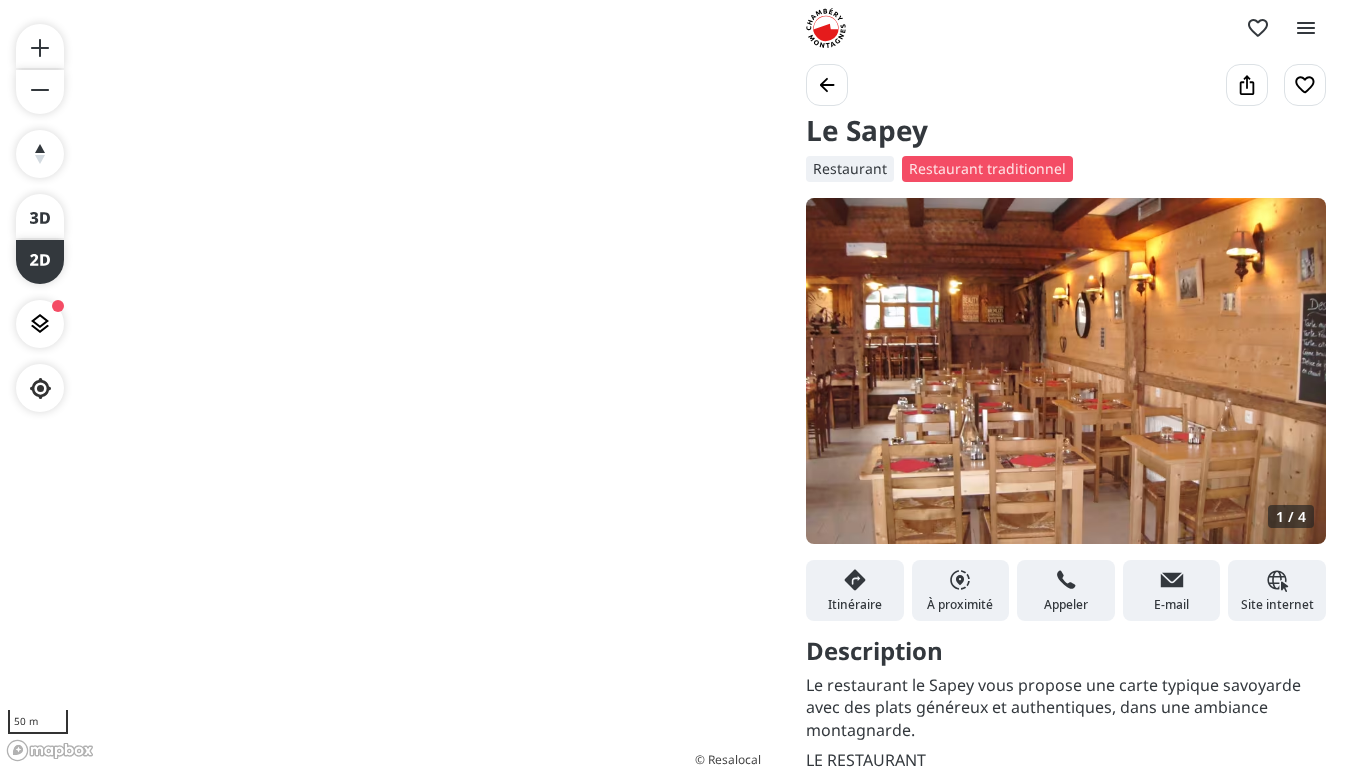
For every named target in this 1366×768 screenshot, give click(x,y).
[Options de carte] (40, 324)
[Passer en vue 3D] (40, 216)
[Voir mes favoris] (1258, 28)
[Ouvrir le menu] (1306, 28)
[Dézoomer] (40, 92)
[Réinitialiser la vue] (40, 154)
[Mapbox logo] (50, 750)
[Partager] (1247, 85)
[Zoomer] (40, 46)
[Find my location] (40, 388)
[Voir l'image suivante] (1290, 383)
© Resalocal (728, 759)
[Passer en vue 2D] (40, 262)
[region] (383, 384)
